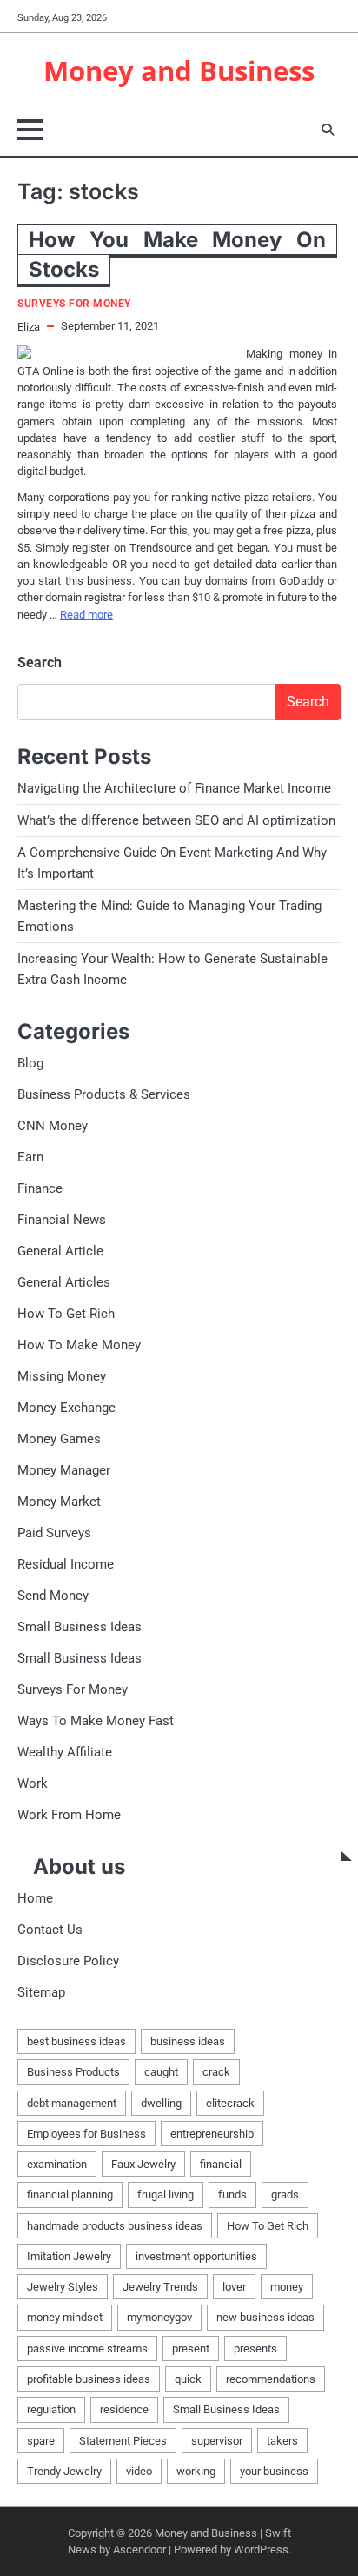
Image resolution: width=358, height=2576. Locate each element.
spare (41, 2441)
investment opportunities (196, 2256)
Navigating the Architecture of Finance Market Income (174, 788)
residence (124, 2409)
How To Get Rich (66, 1314)
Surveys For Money (74, 304)
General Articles (64, 1282)
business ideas (188, 2041)
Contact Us (50, 1930)
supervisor (217, 2441)
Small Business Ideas (80, 1627)
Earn (30, 1157)
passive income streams (87, 2349)
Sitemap (41, 1992)
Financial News (62, 1220)
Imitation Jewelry (69, 2256)
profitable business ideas (89, 2379)
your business (274, 2471)
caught (161, 2072)
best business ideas (76, 2041)
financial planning (70, 2195)
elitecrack (230, 2103)
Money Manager (64, 1470)
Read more (86, 615)
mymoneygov (159, 2317)
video (139, 2471)
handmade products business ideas (115, 2226)
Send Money (53, 1596)
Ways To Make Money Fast (96, 1721)
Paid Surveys (54, 1533)
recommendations (271, 2379)
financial (221, 2164)
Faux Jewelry (143, 2164)
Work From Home (69, 1815)
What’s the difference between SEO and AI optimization (176, 820)
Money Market (59, 1502)
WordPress (261, 2549)
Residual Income (66, 1564)
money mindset (65, 2317)
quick (188, 2379)
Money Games (59, 1439)
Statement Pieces (123, 2441)
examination (57, 2164)
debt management (72, 2103)
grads (285, 2195)
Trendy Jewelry (64, 2471)
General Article (60, 1251)
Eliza (29, 327)
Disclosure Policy (68, 1961)
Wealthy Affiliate (65, 1752)
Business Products (73, 2072)
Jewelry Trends (160, 2287)
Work (33, 1783)
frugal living (166, 2195)
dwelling (161, 2103)
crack (216, 2072)
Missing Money (62, 1376)
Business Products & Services (104, 1094)
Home (35, 1898)
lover (234, 2287)
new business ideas (265, 2317)
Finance (40, 1188)
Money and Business (179, 70)
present (191, 2349)
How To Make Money (79, 1345)
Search (40, 662)
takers (282, 2441)
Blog (30, 1063)
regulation (51, 2409)
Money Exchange (66, 1408)
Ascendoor (139, 2549)
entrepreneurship (212, 2134)
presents (255, 2349)
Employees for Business (86, 2134)
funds (232, 2195)
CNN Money (53, 1126)
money (287, 2287)
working (196, 2471)
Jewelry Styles (63, 2287)
